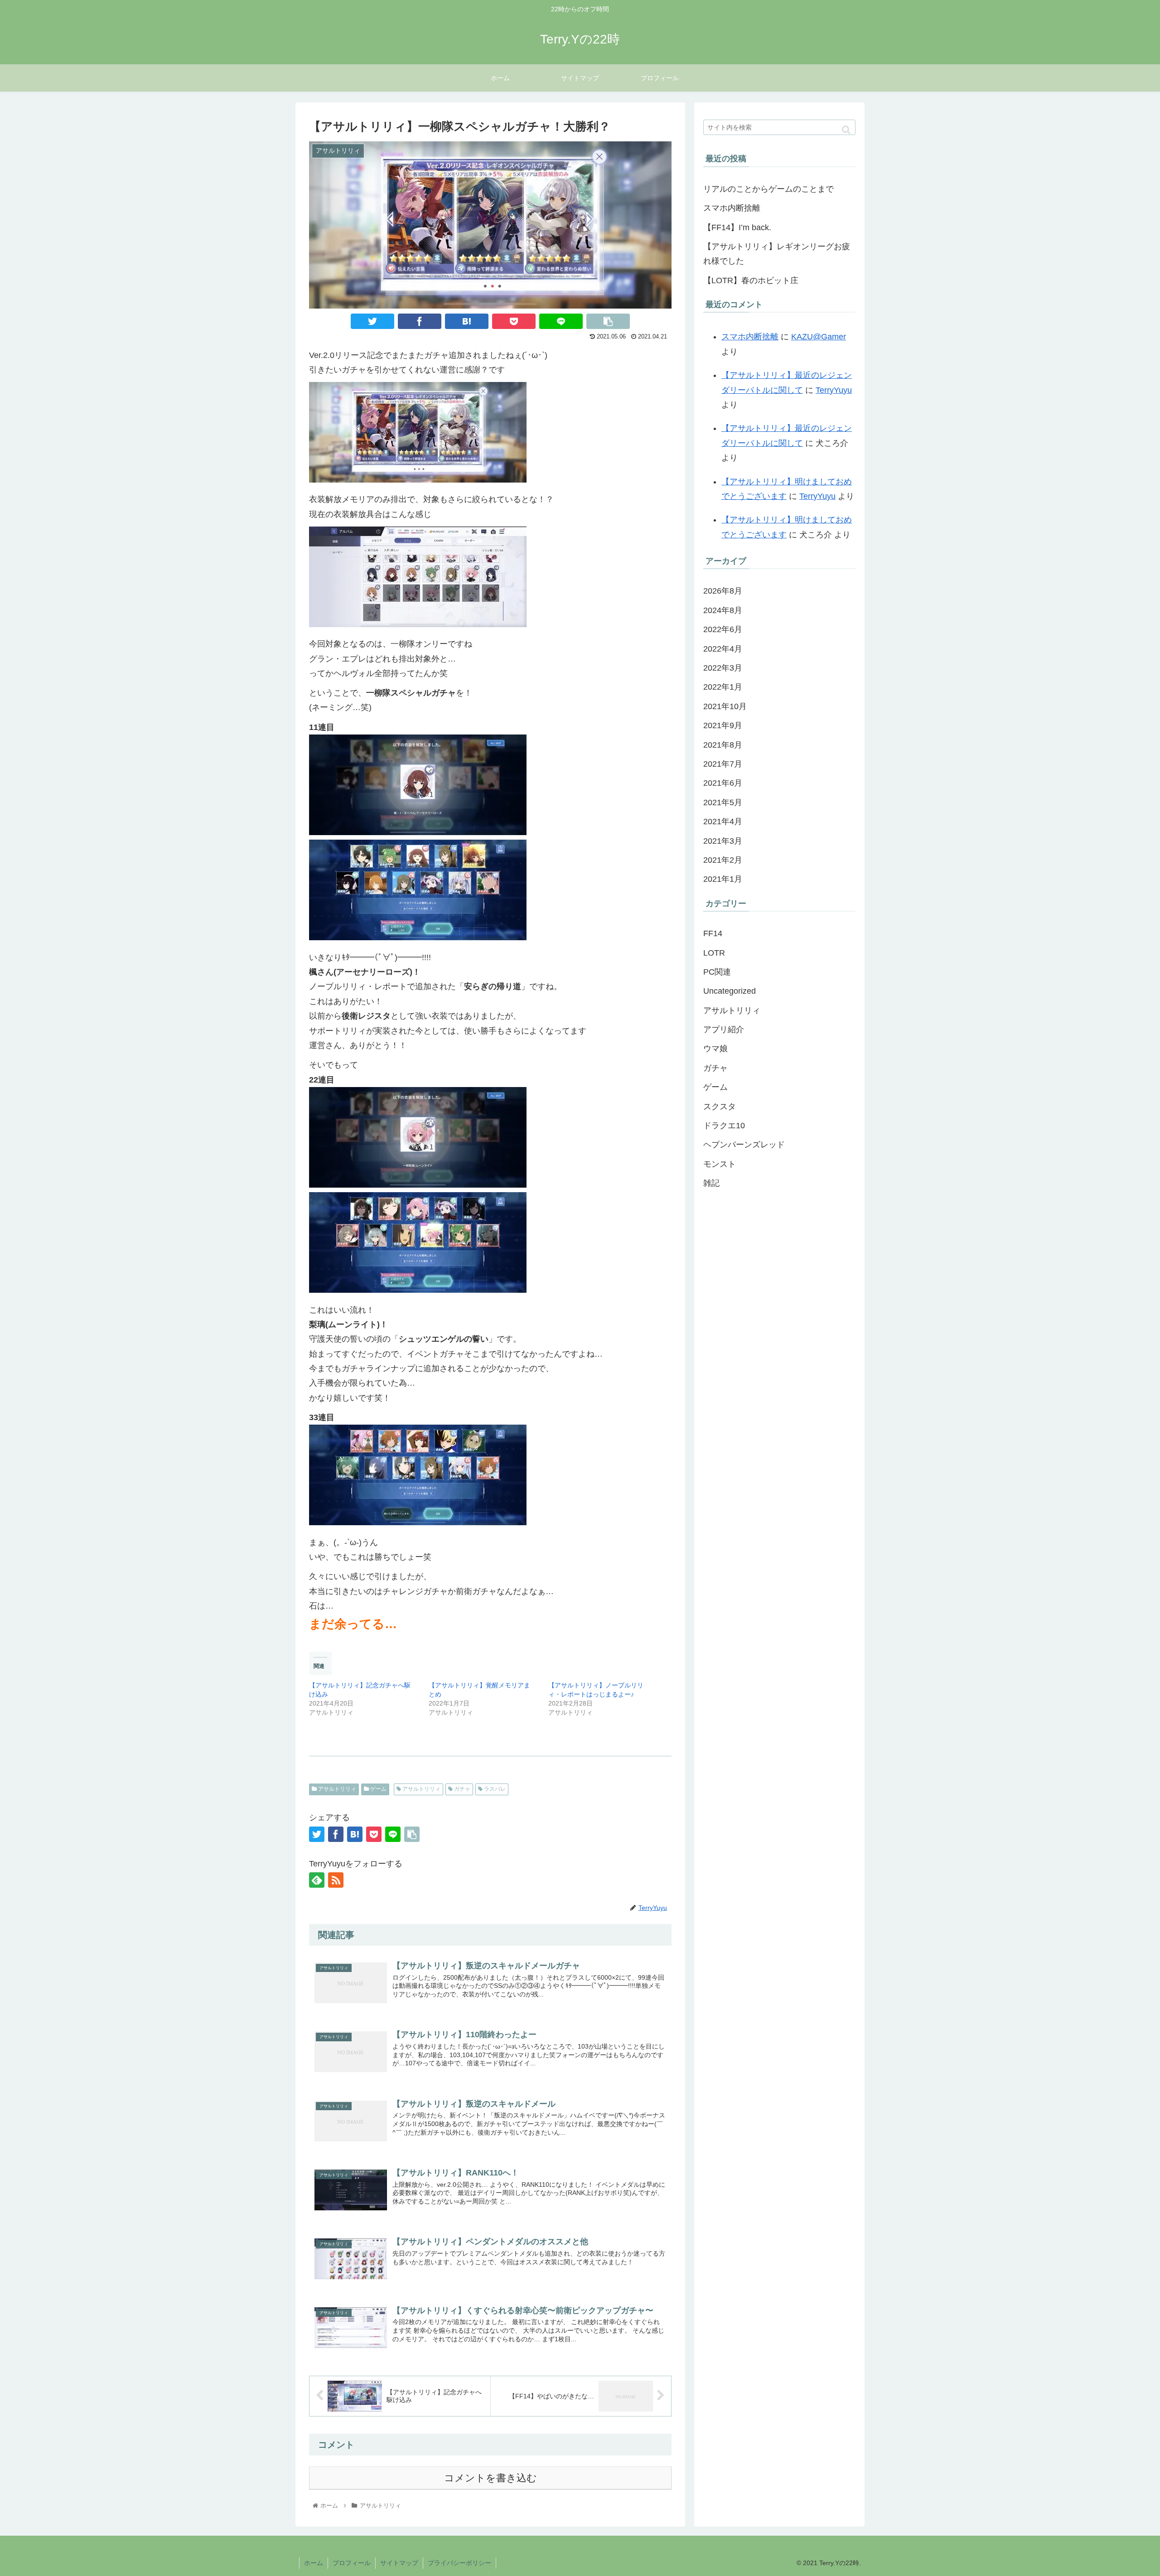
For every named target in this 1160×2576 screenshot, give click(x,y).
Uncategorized (730, 991)
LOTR (714, 953)
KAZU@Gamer (819, 337)
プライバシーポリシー (459, 2563)
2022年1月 (723, 687)
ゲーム (378, 1789)
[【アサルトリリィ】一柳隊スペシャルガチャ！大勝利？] (467, 321)
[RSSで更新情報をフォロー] (336, 1880)
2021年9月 (723, 725)
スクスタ (720, 1107)
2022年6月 (723, 629)
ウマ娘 (715, 1049)
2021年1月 (723, 879)
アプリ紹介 (724, 1029)
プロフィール (352, 2563)
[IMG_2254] (418, 1522)
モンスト (720, 1164)
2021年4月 (723, 822)
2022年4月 (723, 649)
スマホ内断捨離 (732, 208)
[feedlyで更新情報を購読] (317, 1880)
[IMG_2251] (418, 938)
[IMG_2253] (418, 1290)
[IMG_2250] (418, 832)
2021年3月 (723, 841)
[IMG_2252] (418, 1185)
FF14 (713, 933)
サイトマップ (399, 2563)
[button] (846, 130)
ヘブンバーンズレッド (744, 1145)
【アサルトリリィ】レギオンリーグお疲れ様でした (777, 254)
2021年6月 (723, 783)
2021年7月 (723, 764)
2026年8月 (723, 591)
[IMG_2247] (418, 480)
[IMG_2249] (418, 624)
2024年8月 (723, 610)
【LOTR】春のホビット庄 (751, 280)
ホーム (314, 2563)
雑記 (711, 1183)
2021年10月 (725, 706)
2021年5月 (723, 802)
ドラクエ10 (724, 1126)
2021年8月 (723, 745)
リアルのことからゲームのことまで (768, 189)
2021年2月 (723, 860)
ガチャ (462, 1789)
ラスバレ (494, 1789)
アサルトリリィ (336, 1789)
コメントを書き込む (491, 2478)
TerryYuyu (834, 390)
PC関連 (717, 972)
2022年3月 (723, 668)
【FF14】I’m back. (737, 227)
